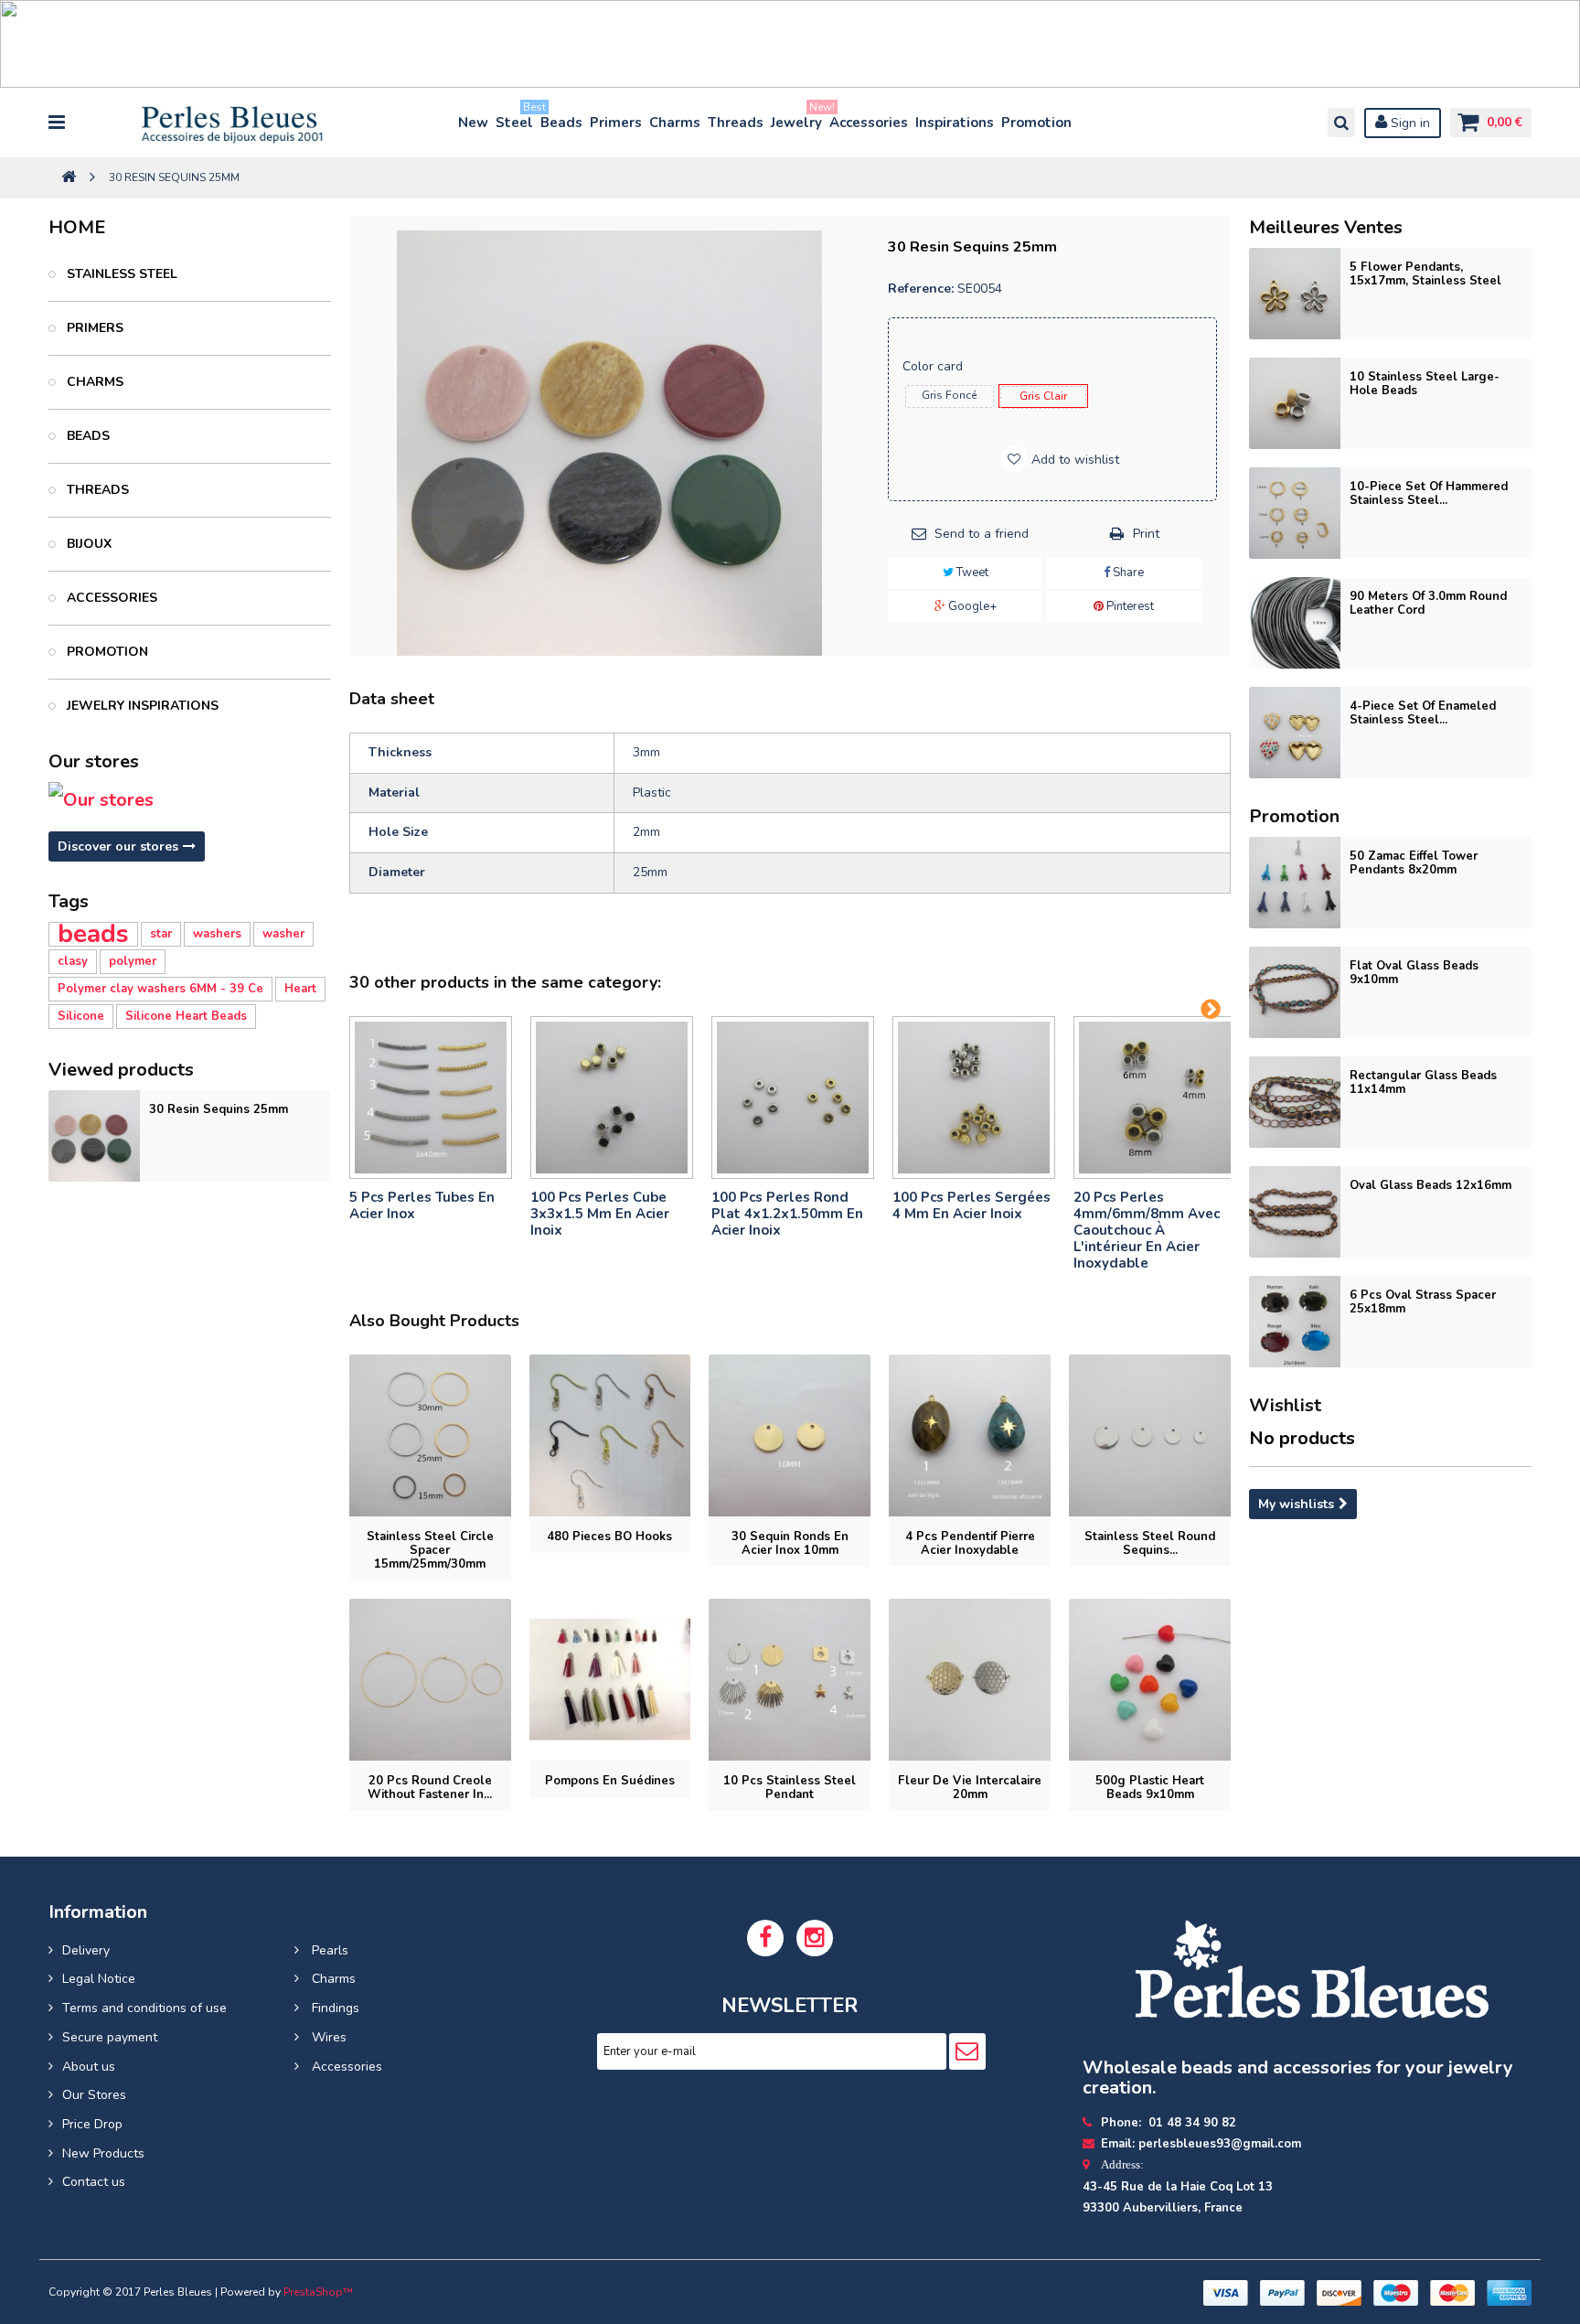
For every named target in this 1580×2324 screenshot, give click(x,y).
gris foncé (949, 395)
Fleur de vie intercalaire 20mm (970, 1788)
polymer (133, 961)
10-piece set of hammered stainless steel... (1429, 493)
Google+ (971, 606)
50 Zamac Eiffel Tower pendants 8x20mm (1414, 863)
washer (283, 934)
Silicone (81, 1016)
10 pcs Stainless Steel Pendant (790, 1788)
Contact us (94, 2182)
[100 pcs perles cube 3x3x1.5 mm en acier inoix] (612, 1098)
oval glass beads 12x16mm (1431, 1185)
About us (89, 2067)
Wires (327, 2037)
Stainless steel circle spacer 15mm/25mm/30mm (430, 1550)
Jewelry (797, 118)
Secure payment (110, 2037)
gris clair (1043, 396)
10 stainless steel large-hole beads (1425, 384)
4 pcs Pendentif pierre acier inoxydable (970, 1543)
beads (93, 934)
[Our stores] (189, 800)
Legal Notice (99, 1979)
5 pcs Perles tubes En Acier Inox (422, 1205)
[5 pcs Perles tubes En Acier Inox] (431, 1098)
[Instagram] (815, 1938)
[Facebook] (765, 1938)
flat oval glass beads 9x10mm (1414, 973)
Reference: (921, 289)
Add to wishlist (1073, 460)
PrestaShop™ (318, 2292)
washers (217, 934)
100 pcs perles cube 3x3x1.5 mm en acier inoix (600, 1214)
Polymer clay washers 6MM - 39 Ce (160, 989)
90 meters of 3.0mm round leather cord (1428, 603)
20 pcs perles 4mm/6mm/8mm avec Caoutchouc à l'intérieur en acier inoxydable (1147, 1230)
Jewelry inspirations (141, 706)
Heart (300, 989)
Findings (334, 2008)
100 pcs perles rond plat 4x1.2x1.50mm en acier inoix (787, 1214)
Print (1146, 534)
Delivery (86, 1950)
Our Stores (94, 2095)
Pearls (328, 1950)
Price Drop (92, 2124)
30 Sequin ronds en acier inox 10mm (790, 1543)
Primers (616, 123)
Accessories (869, 123)
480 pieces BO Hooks (609, 1537)
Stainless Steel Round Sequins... (1150, 1543)
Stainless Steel (120, 274)
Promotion (1036, 123)
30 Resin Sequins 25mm (219, 1109)
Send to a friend (982, 534)
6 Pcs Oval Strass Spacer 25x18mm (1423, 1302)
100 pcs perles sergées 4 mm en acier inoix (971, 1205)
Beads (561, 123)
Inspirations (955, 123)
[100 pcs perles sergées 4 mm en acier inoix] (974, 1098)
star (161, 934)
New (473, 123)
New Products (103, 2153)
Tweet (971, 573)
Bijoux (87, 544)
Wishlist (1285, 1405)
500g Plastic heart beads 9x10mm (1150, 1788)
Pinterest (1129, 606)
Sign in (1409, 123)
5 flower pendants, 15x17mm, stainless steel (1425, 274)
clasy (73, 961)
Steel (515, 118)
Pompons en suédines (610, 1781)
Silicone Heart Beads (186, 1016)
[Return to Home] (69, 178)
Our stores (94, 761)
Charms (675, 123)
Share (1127, 573)
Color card (934, 366)
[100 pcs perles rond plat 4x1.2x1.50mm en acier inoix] (793, 1098)
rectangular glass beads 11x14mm (1423, 1082)
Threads (736, 123)
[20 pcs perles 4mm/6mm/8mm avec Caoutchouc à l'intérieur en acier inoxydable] (1155, 1098)
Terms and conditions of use (144, 2008)
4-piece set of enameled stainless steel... (1423, 713)
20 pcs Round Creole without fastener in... (430, 1788)
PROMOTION (106, 652)
